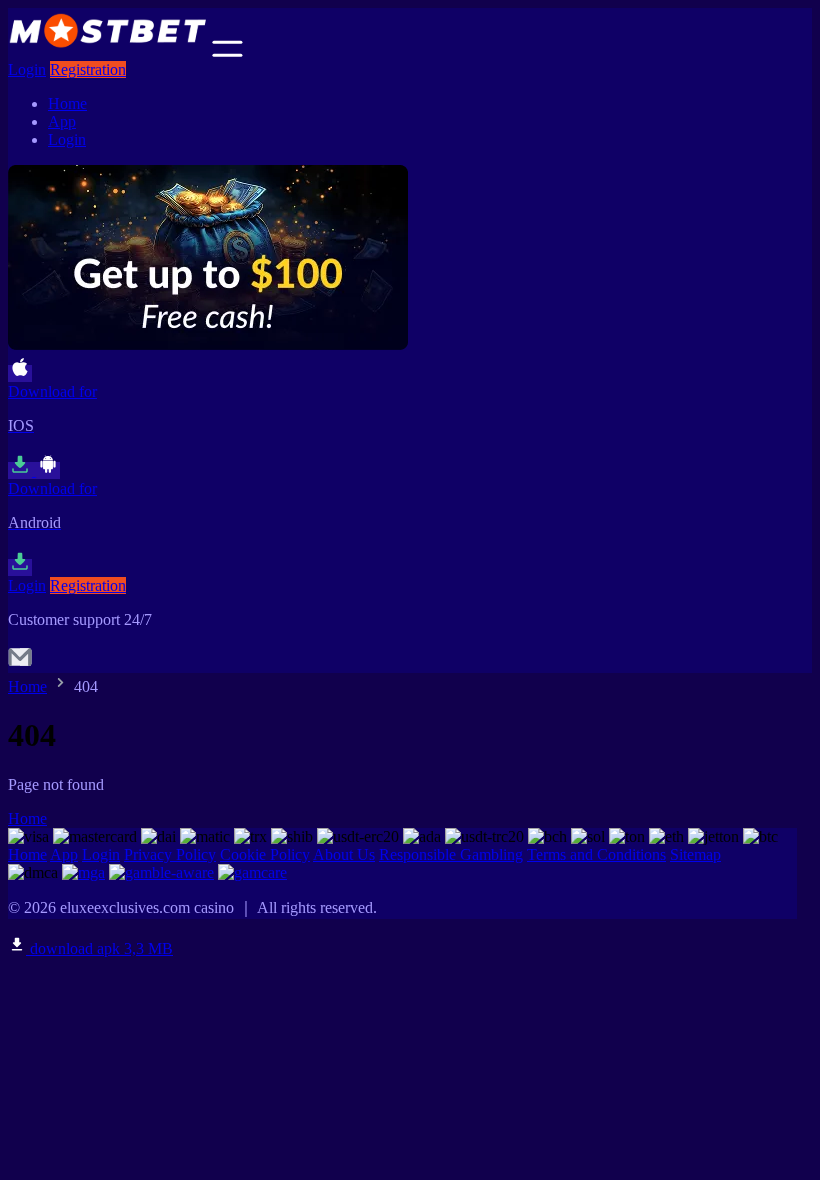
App (62, 121)
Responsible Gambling (451, 854)
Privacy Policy (170, 854)
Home (67, 103)
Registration (88, 69)
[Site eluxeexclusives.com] (108, 51)
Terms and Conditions (596, 854)
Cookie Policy (265, 854)
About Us (344, 854)
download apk (99, 948)
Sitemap (695, 854)
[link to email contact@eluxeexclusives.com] (20, 663)
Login (27, 69)
